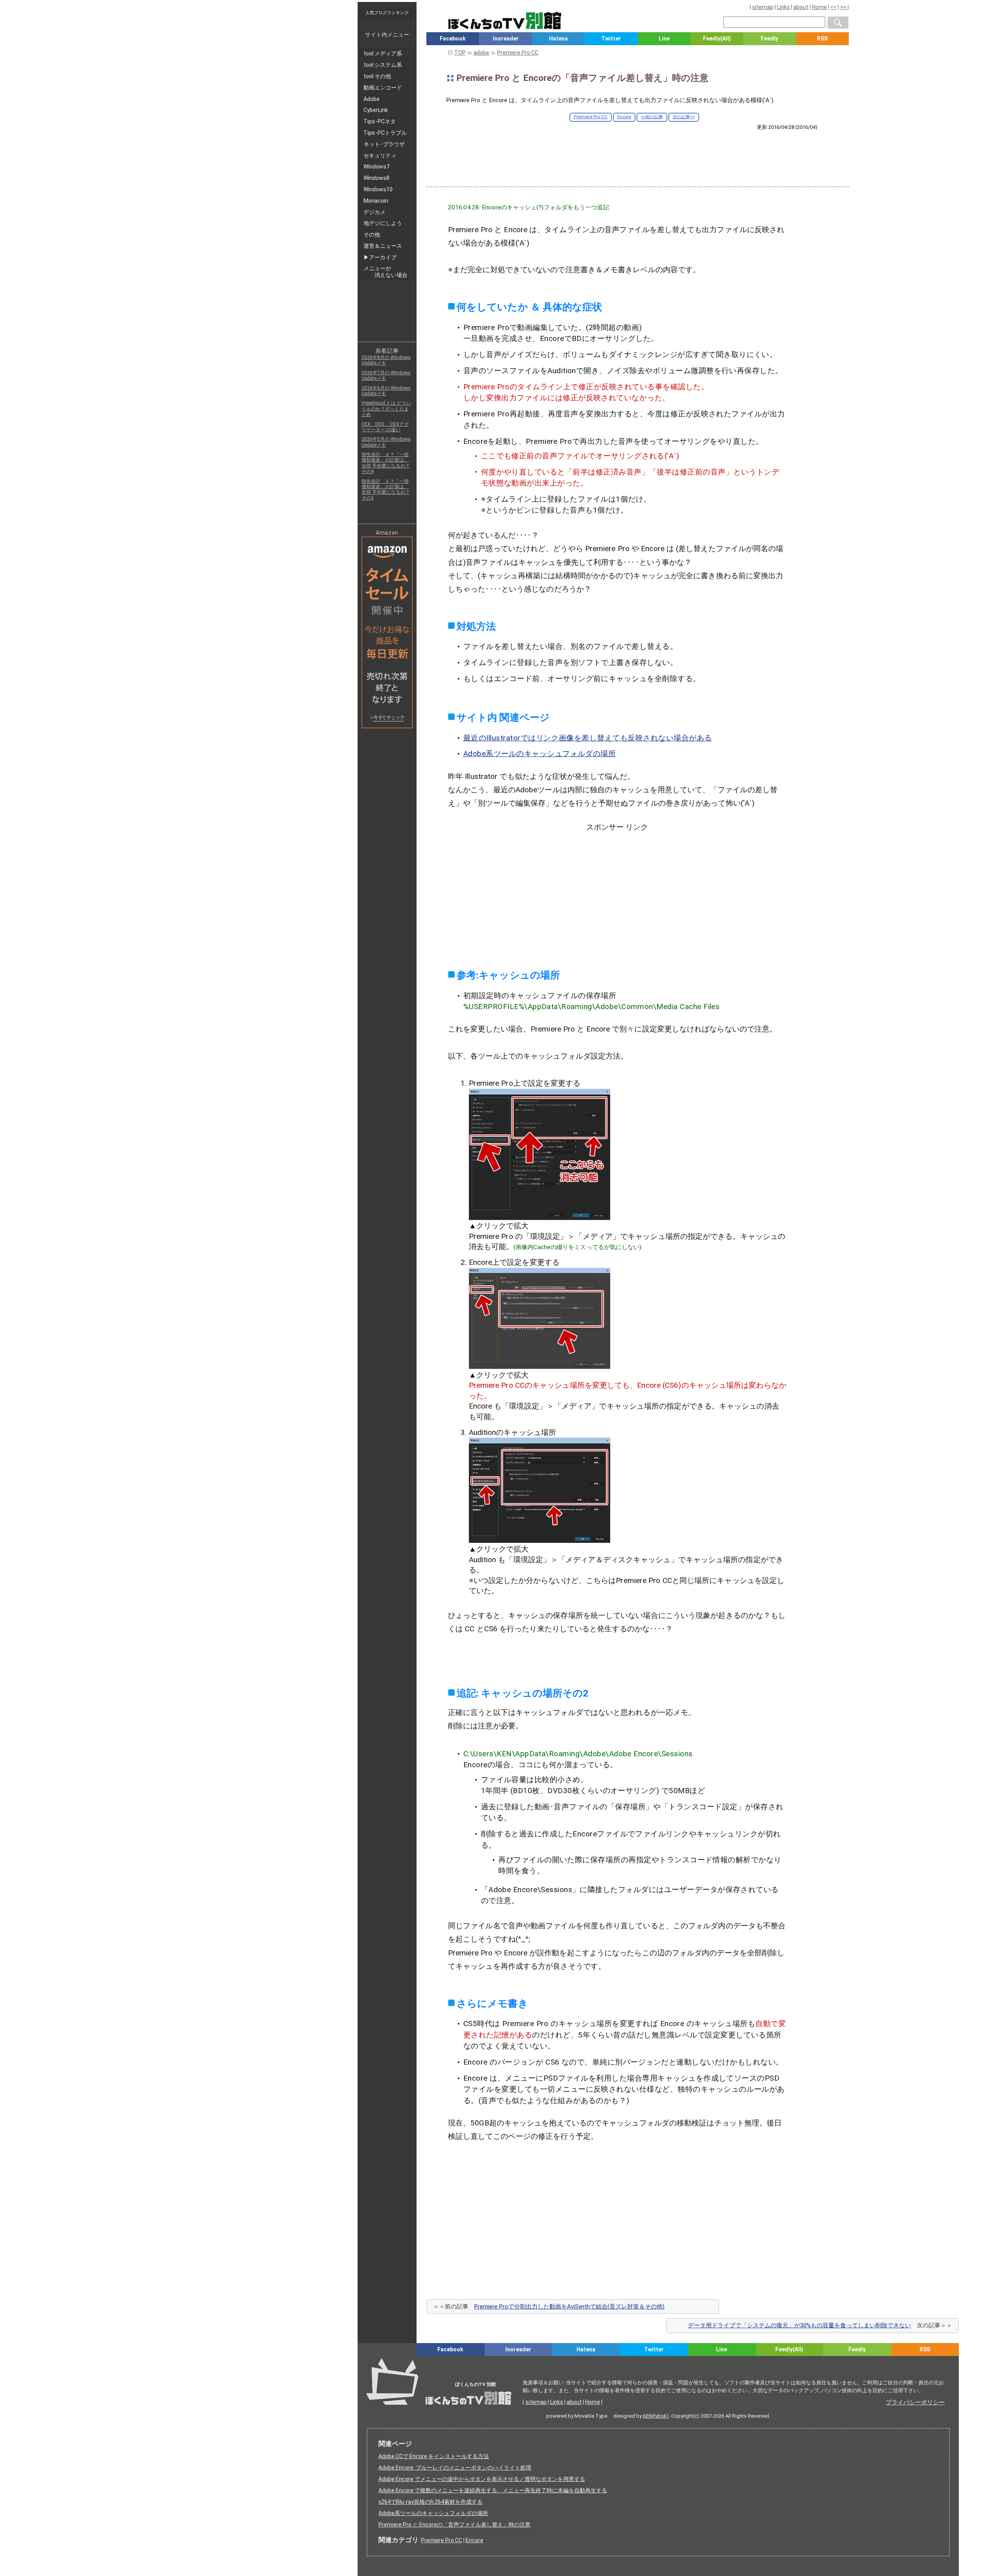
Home (819, 7)
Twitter (611, 38)
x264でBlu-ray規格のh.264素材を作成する (430, 2502)
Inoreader (506, 38)
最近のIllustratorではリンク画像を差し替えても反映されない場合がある (588, 738)
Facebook (453, 38)
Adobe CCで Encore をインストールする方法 (434, 2456)
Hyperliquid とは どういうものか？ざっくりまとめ (386, 409)
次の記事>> (684, 117)
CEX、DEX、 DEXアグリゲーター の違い (385, 427)
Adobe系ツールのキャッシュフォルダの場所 (540, 754)
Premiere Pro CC (591, 117)
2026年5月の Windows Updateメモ (386, 442)
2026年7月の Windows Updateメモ (386, 376)
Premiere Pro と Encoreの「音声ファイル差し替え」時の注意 (454, 2525)
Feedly (769, 38)
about (801, 7)
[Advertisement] (638, 152)
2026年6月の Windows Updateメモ (386, 391)
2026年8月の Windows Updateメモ (386, 360)
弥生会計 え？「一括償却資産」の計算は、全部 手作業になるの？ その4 (386, 463)
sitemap (763, 7)
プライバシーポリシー (915, 2402)
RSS (822, 38)
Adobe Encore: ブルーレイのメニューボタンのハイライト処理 (455, 2468)
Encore (624, 117)
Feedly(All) (717, 38)
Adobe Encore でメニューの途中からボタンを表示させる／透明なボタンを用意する (482, 2479)
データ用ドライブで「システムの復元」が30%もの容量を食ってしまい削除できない (799, 2325)
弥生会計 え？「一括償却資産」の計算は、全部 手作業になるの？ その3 (386, 490)
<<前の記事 (652, 117)
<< (833, 7)
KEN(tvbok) (656, 2416)
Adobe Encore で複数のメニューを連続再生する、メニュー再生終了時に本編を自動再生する (493, 2490)
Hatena (558, 38)
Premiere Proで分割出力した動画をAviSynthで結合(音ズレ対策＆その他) (569, 2307)
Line (664, 38)
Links (783, 7)
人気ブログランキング (387, 13)
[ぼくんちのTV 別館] (543, 2363)
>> (844, 7)
